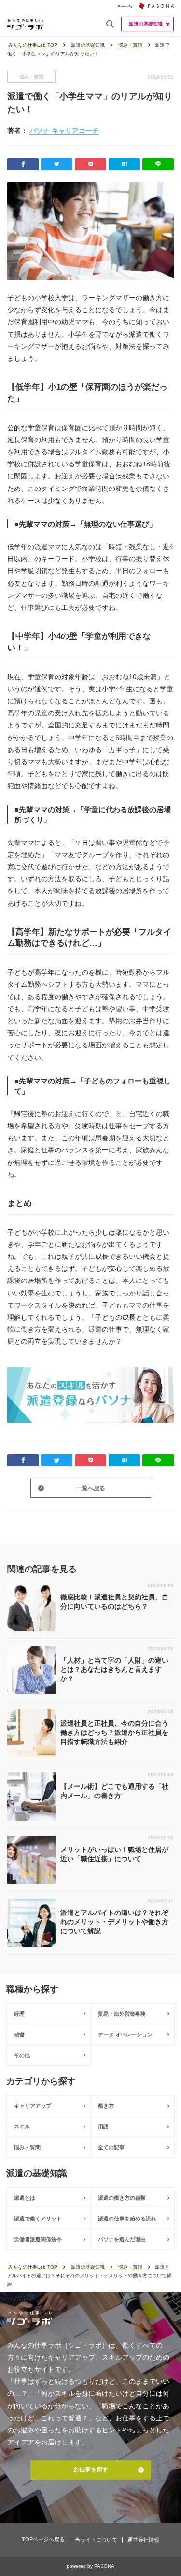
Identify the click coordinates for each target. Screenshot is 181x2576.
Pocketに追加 (90, 164)
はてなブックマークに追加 (124, 164)
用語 (103, 2127)
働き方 (106, 2106)
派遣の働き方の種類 (122, 2198)
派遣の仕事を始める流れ (127, 2219)
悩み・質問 (130, 45)
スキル (22, 2127)
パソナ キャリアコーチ (64, 131)
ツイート (57, 164)
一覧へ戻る (91, 1488)
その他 (22, 2055)
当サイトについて (96, 2540)
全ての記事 (111, 2147)
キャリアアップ (33, 2106)
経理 (19, 2014)
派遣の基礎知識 (88, 45)
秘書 (19, 2034)
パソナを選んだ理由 (122, 2239)
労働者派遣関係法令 (38, 2239)
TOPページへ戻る (43, 2539)
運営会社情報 (143, 2540)
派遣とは (25, 2198)
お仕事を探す (91, 2470)
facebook (23, 164)
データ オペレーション (125, 2034)
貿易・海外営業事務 (122, 2014)
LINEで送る (158, 164)
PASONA (104, 2566)
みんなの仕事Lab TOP (33, 45)
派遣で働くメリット (38, 2219)
